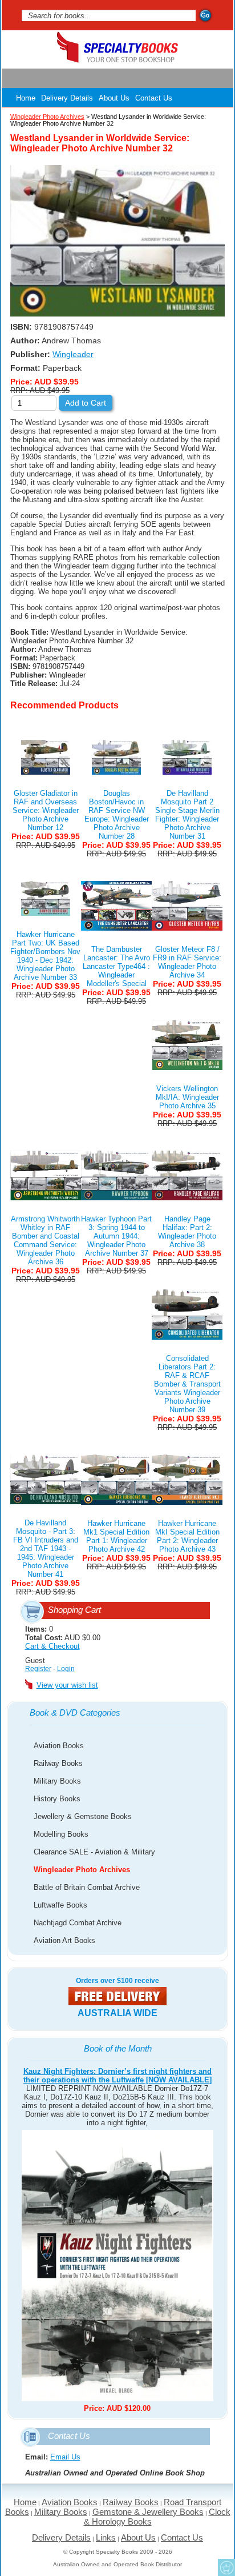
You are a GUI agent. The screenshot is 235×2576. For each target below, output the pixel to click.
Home (26, 98)
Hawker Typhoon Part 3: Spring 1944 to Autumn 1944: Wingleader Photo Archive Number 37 (116, 1236)
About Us (114, 98)
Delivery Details (67, 98)
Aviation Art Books (64, 1940)
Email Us (65, 2457)
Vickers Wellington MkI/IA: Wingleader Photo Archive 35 (187, 1097)
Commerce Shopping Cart (226, 2567)
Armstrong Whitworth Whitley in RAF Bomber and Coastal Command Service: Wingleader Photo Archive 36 (45, 1240)
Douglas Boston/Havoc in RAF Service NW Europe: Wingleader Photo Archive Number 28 (117, 815)
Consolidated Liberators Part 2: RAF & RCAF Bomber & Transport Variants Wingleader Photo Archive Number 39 (187, 1384)
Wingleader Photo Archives (82, 1870)
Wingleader (73, 354)
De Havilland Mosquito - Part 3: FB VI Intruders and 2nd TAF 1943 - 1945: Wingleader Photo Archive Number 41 (46, 1549)
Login (66, 1669)
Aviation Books (59, 1746)
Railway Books (58, 1763)
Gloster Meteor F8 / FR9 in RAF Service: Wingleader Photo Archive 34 (187, 962)
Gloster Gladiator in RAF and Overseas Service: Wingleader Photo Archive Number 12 (46, 810)
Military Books (57, 1781)
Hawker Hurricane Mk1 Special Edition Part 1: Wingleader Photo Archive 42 (116, 1536)
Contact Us (154, 98)
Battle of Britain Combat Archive (87, 1887)
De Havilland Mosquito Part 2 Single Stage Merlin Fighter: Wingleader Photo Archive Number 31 (187, 815)
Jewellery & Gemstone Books (83, 1816)
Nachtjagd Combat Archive (78, 1923)
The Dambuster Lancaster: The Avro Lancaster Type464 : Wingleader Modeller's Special (116, 966)
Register (38, 1669)
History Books (57, 1799)
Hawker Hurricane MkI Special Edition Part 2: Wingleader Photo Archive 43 (187, 1536)
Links (106, 2537)
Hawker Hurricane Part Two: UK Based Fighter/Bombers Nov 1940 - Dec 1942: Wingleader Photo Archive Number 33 (45, 956)
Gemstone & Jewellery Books (148, 2512)
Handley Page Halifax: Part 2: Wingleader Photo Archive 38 (187, 1232)
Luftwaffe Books (60, 1905)
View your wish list (67, 1685)
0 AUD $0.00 (63, 1638)
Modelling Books (61, 1834)
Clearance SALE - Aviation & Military (94, 1852)
